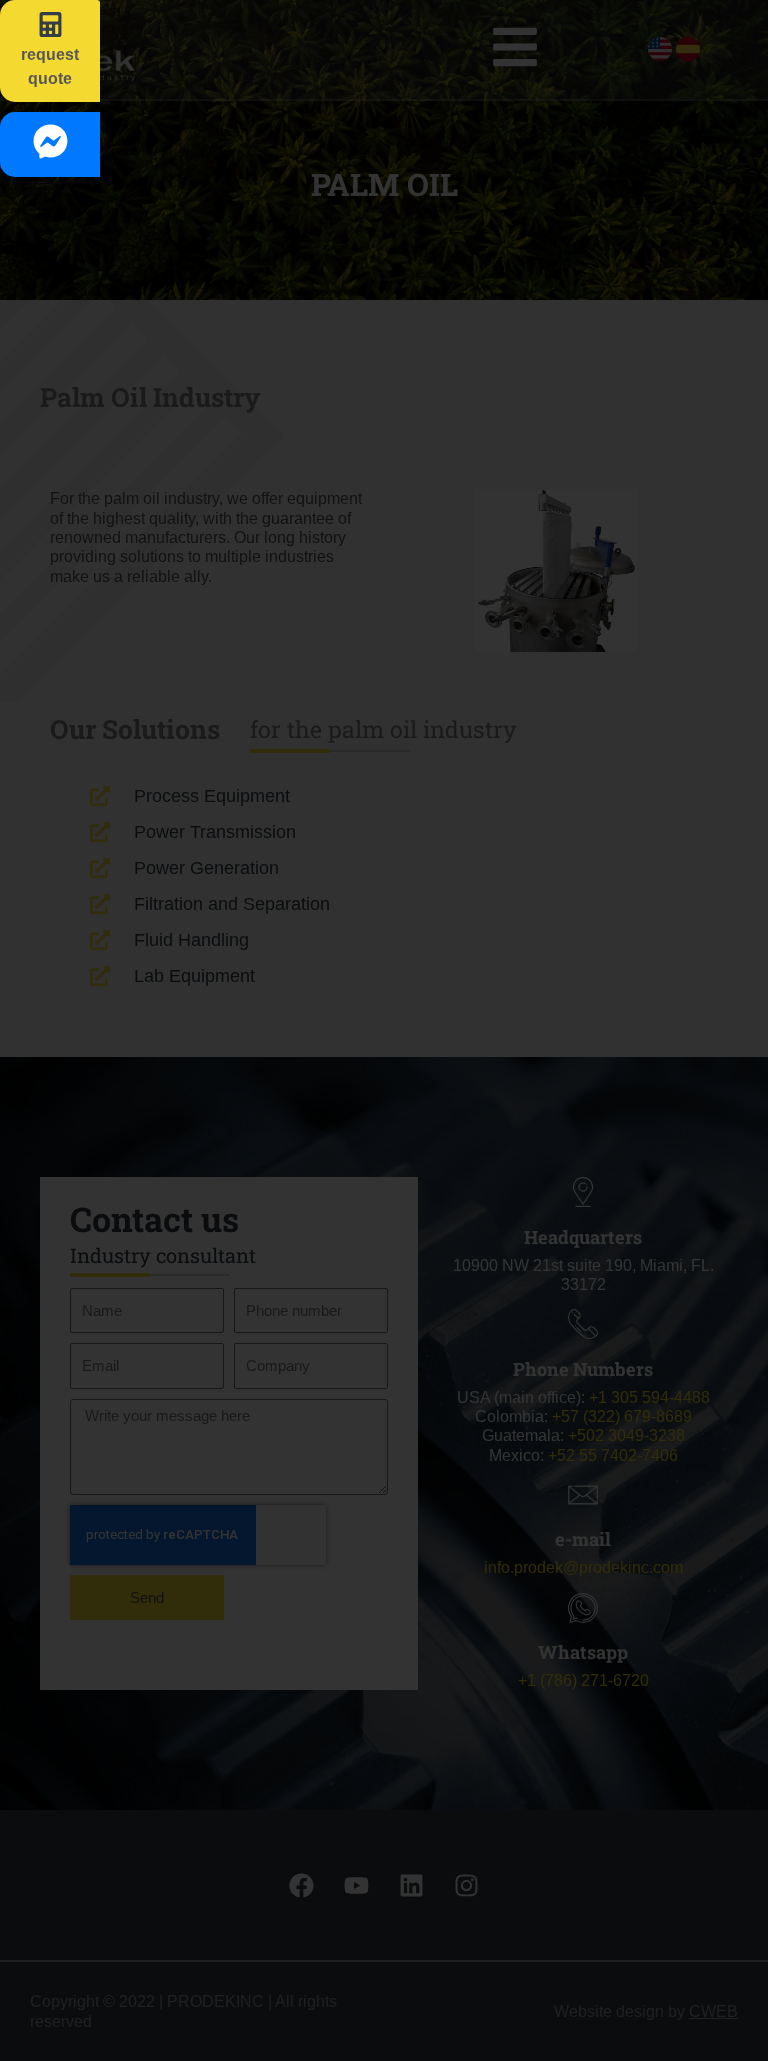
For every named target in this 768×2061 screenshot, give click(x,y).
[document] (384, 1030)
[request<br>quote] (50, 24)
